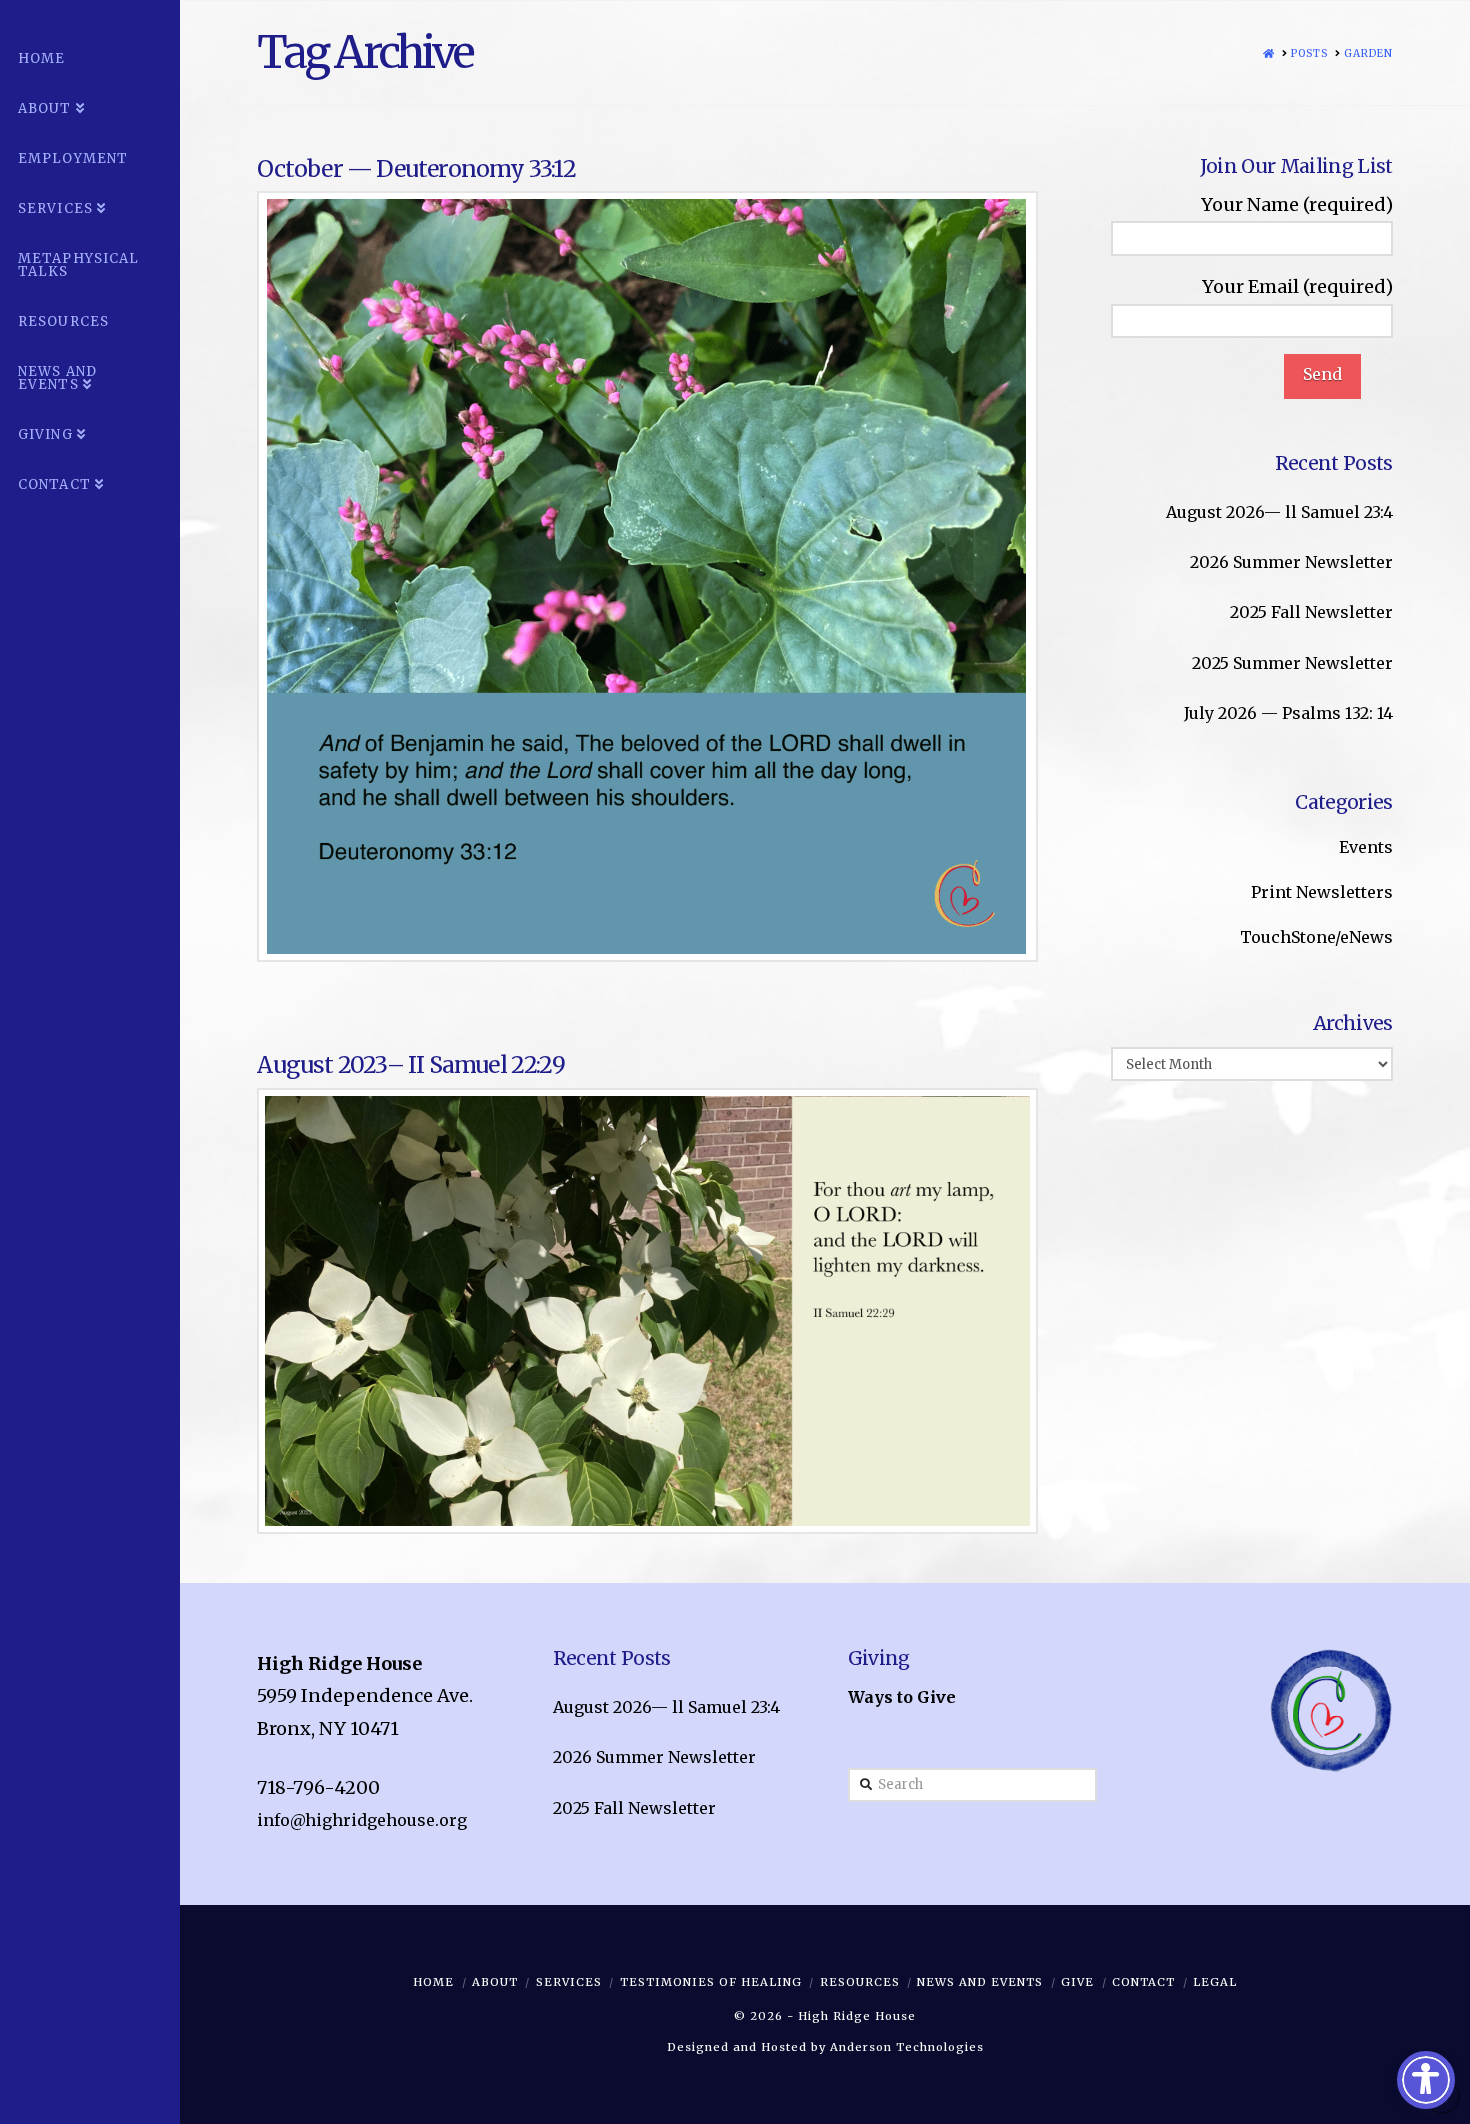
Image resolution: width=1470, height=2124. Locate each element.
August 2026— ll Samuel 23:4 (1279, 512)
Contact (1143, 1982)
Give (1077, 1982)
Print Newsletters (1322, 892)
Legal (1215, 1982)
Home (433, 1982)
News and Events (980, 1982)
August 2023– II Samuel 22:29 (410, 1064)
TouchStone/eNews (1316, 937)
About (495, 1982)
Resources (860, 1982)
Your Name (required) (1297, 204)
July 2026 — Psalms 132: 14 (1288, 713)
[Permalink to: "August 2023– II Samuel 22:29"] (647, 1311)
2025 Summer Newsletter (1292, 663)
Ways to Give (902, 1697)
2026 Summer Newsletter (1291, 562)
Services (569, 1982)
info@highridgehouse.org (362, 1820)
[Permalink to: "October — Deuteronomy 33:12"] (647, 576)
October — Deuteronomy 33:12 (416, 168)
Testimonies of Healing (711, 1982)
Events (1366, 847)
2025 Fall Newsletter (1311, 612)
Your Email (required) (1297, 286)
